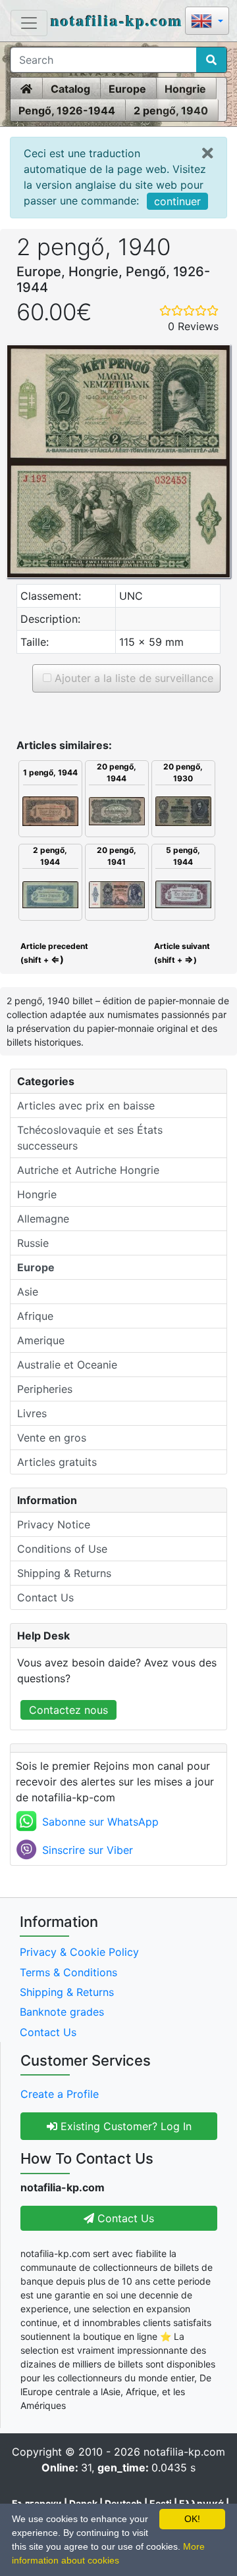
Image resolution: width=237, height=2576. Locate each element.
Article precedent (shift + (53, 953)
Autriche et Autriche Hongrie (88, 1170)
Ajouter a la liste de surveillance (132, 678)
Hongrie (185, 89)
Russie (33, 1243)
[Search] (211, 60)
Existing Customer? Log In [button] (124, 2126)
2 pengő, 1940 (171, 110)
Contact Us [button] (124, 2218)
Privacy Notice (54, 1524)
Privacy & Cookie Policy (79, 1952)
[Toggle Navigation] (29, 23)
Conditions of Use (62, 1549)
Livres (32, 1413)
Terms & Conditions (68, 1972)
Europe (127, 89)
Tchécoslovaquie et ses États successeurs (90, 1138)
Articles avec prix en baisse (86, 1106)
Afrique (35, 1316)
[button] (207, 22)
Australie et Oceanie (67, 1365)
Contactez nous (68, 1710)
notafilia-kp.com (117, 20)
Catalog (70, 89)
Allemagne (43, 1219)
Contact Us (45, 1597)
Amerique (41, 1340)
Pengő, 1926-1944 (67, 110)
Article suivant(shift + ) (182, 953)
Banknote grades (62, 2012)
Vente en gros (52, 1438)
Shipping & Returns (64, 1573)
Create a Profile (60, 2094)
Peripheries (45, 1389)
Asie (28, 1292)
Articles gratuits (57, 1462)
